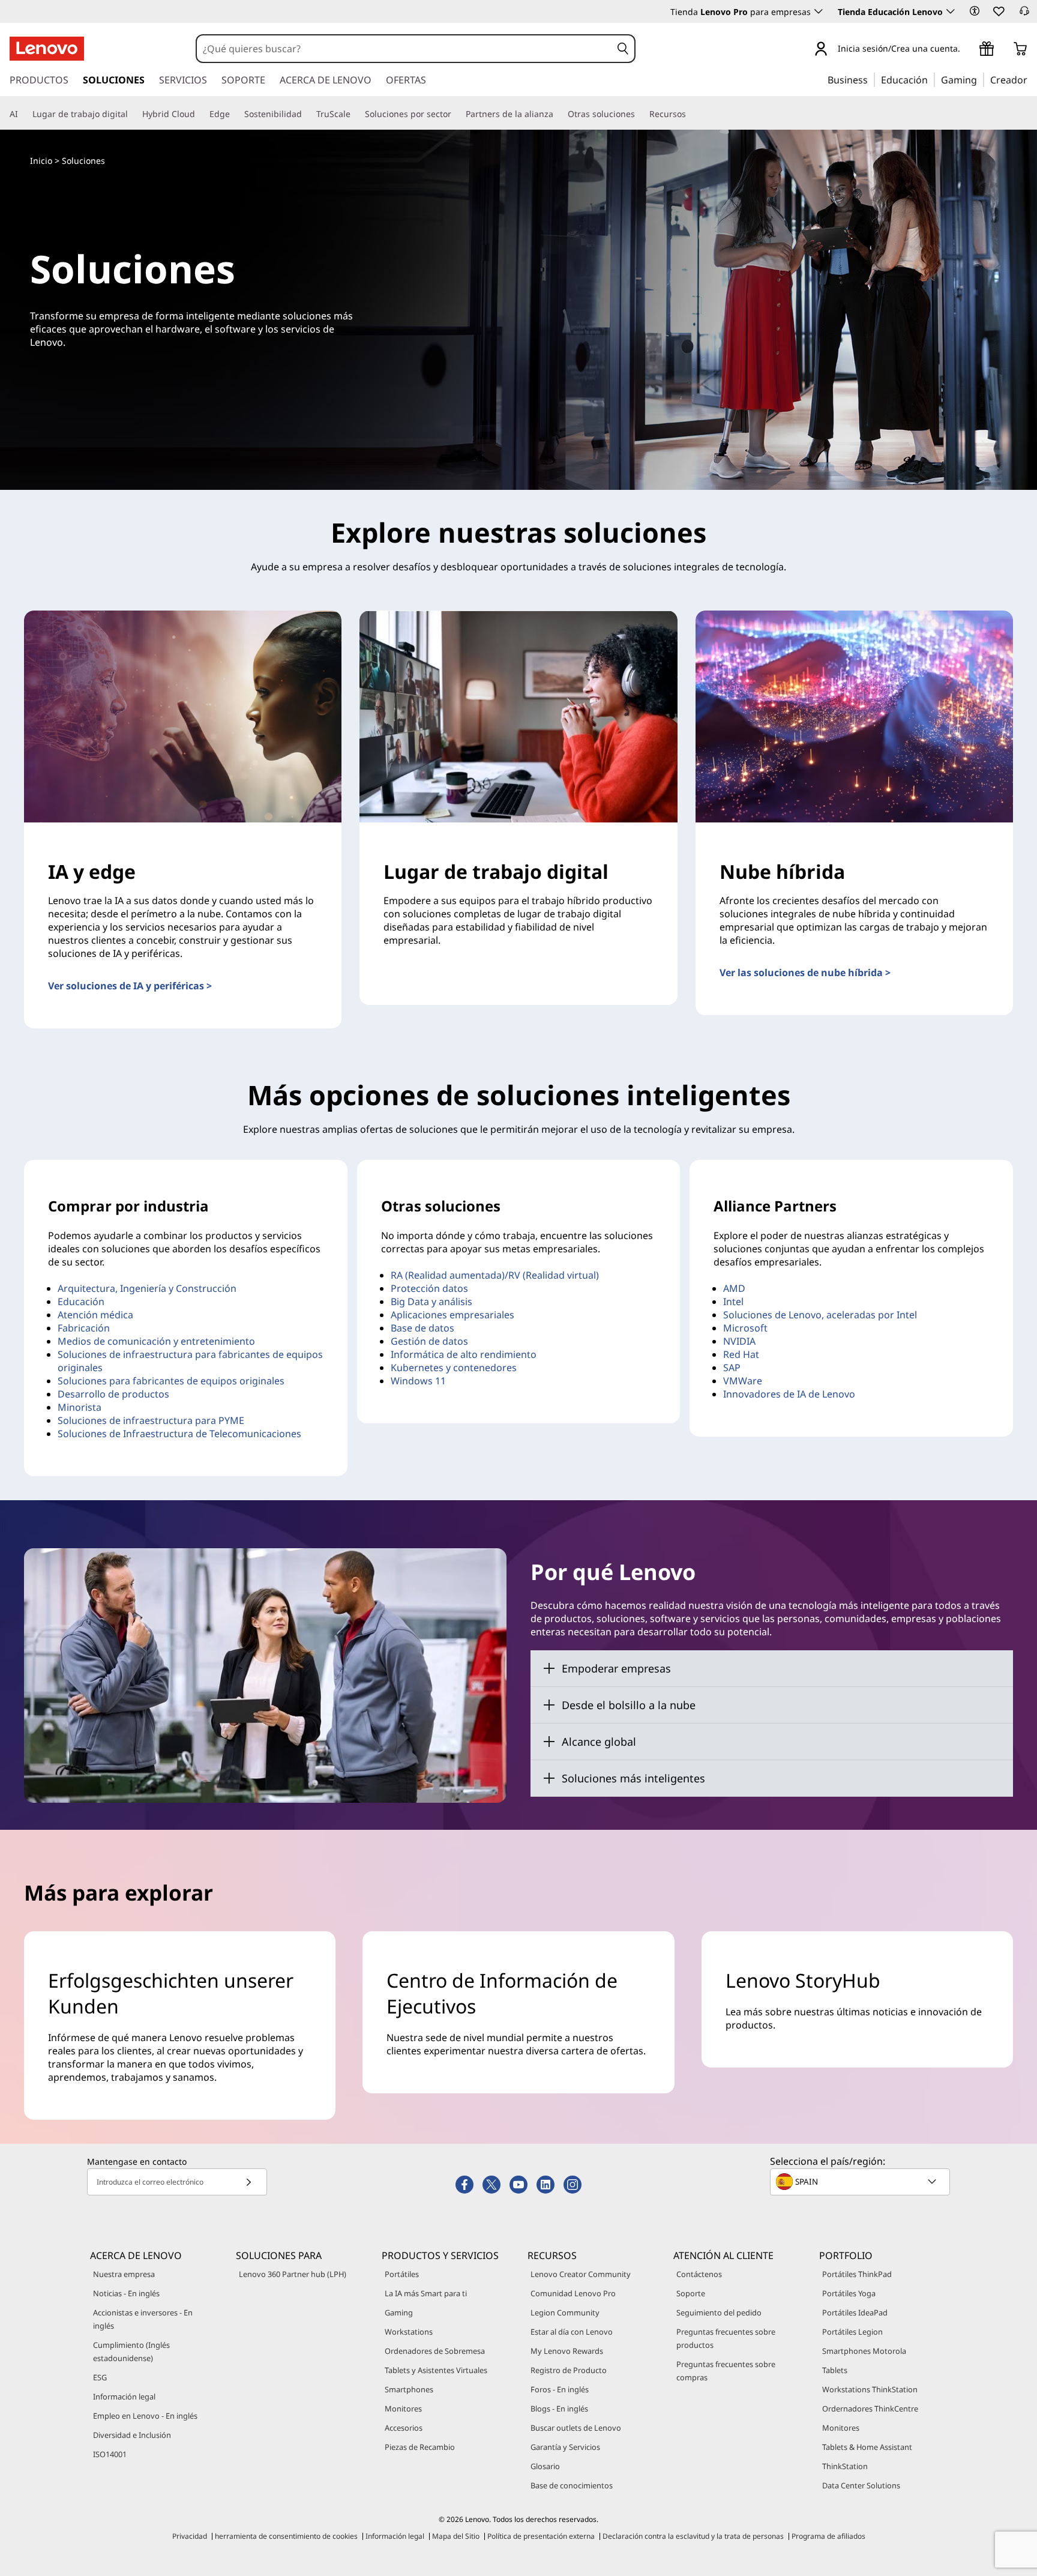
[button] (975, 11)
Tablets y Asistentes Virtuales (436, 2370)
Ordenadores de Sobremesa (435, 2351)
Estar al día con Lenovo (572, 2332)
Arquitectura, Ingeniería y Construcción (147, 1288)
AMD (734, 1288)
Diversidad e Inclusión (132, 2435)
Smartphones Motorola (864, 2351)
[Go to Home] (47, 49)
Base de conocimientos (572, 2485)
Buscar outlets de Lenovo (576, 2428)
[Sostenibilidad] (307, 114)
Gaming (399, 2312)
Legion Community (565, 2312)
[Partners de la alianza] (558, 114)
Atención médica (95, 1315)
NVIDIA (739, 1341)
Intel (733, 1302)
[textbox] (861, 2182)
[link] (1024, 14)
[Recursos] (691, 114)
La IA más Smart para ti (426, 2293)
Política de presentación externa (541, 2536)
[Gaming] (981, 79)
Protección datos (429, 1288)
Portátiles (402, 2274)
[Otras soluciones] (640, 114)
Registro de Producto (569, 2370)
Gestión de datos (429, 1341)
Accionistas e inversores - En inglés (143, 2319)
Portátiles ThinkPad (857, 2274)
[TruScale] (355, 114)
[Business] (871, 79)
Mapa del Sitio (456, 2536)
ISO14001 (110, 2454)
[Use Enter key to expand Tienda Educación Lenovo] (951, 11)
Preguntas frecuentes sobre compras (726, 2371)
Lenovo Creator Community (581, 2274)
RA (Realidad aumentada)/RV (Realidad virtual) (495, 1275)
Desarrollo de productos (113, 1394)
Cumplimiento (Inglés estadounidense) (131, 2351)
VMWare (743, 1381)
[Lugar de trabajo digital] (133, 114)
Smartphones (409, 2389)
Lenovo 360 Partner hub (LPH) (293, 2274)
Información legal (124, 2397)
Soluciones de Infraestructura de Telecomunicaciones (179, 1434)
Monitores (403, 2409)
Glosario (545, 2466)
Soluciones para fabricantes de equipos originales (171, 1381)
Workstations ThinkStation (870, 2389)
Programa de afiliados (828, 2536)
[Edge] (235, 114)
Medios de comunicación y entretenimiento (156, 1341)
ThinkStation (845, 2466)
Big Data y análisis (431, 1302)
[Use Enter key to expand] (967, 50)
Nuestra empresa (124, 2274)
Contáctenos (699, 2274)
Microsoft (745, 1328)
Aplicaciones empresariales (452, 1315)
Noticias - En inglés (126, 2293)
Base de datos (422, 1328)
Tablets (835, 2370)
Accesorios (404, 2428)
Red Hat (741, 1354)
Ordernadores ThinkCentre (870, 2409)
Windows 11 (418, 1381)
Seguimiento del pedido (719, 2312)
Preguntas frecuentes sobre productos (726, 2338)
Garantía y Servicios (565, 2447)
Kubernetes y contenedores (454, 1368)
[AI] (23, 114)
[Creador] (1032, 79)
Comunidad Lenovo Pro (573, 2293)
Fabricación (84, 1328)
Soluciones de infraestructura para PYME (151, 1420)
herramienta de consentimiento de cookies (286, 2536)
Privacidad (190, 2536)
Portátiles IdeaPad (855, 2312)
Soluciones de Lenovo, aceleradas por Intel (820, 1315)
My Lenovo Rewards (567, 2351)
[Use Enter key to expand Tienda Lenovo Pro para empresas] (819, 11)
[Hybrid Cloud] (200, 114)
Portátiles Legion (852, 2332)
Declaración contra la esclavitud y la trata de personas (693, 2536)
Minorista (80, 1407)
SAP (732, 1368)
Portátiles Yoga (849, 2293)
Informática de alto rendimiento (464, 1354)
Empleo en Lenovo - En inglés (145, 2416)
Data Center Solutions (861, 2485)
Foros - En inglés (560, 2389)
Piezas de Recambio (420, 2447)
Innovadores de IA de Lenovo (789, 1394)
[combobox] (404, 49)
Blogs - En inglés (559, 2409)
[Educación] (931, 79)
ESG (100, 2377)
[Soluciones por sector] (456, 114)
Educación (81, 1302)
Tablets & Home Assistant (867, 2447)
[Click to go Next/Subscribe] (248, 2182)
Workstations (409, 2332)
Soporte (691, 2293)
